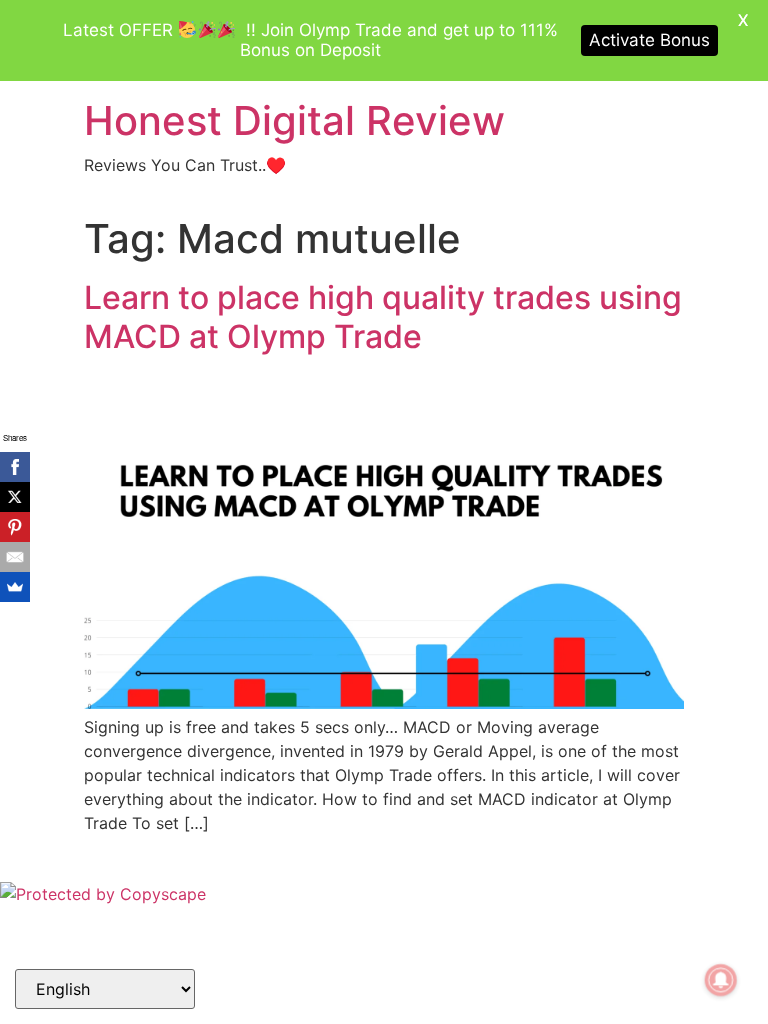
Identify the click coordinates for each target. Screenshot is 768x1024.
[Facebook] (15, 467)
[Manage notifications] (721, 980)
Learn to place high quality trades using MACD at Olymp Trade (383, 316)
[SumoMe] (15, 587)
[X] (15, 497)
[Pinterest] (15, 527)
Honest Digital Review (294, 120)
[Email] (15, 557)
